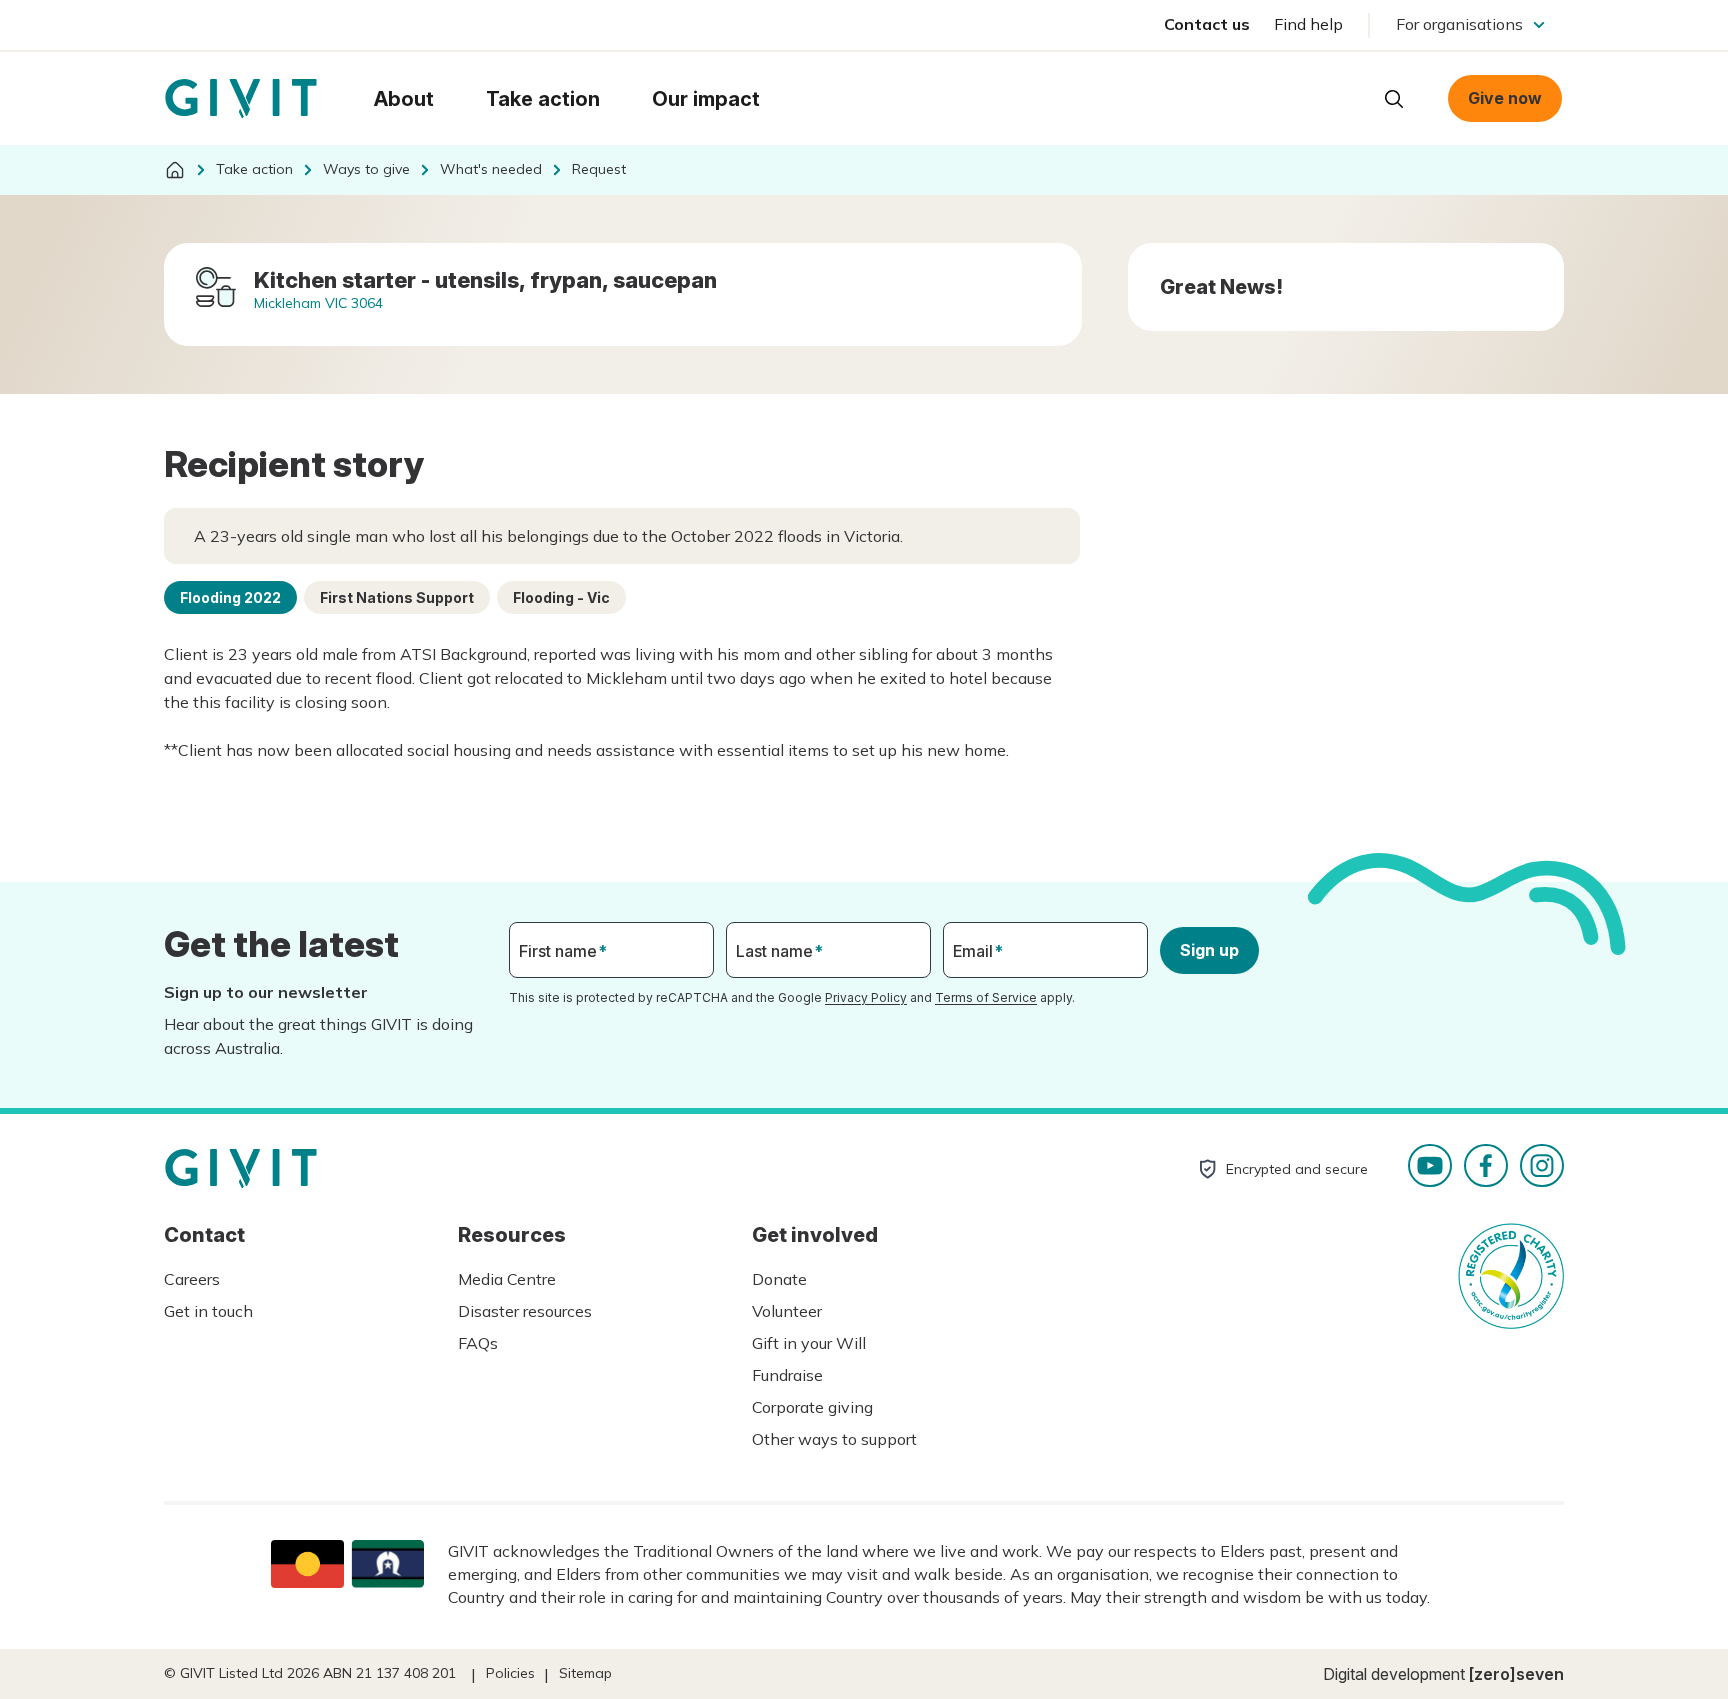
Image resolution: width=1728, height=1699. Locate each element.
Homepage (241, 99)
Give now (1505, 98)
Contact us (1207, 24)
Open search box (1394, 99)
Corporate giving (812, 1407)
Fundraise (787, 1375)
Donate (779, 1279)
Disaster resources (525, 1311)
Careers (192, 1279)
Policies (510, 1673)
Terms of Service (986, 997)
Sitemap (585, 1673)
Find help (1308, 24)
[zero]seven (1516, 1674)
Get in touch (208, 1311)
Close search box (1344, 97)
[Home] (175, 170)
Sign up (1209, 950)
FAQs (478, 1343)
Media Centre (507, 1279)
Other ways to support (834, 1439)
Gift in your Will (809, 1343)
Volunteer (787, 1311)
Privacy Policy (866, 997)
